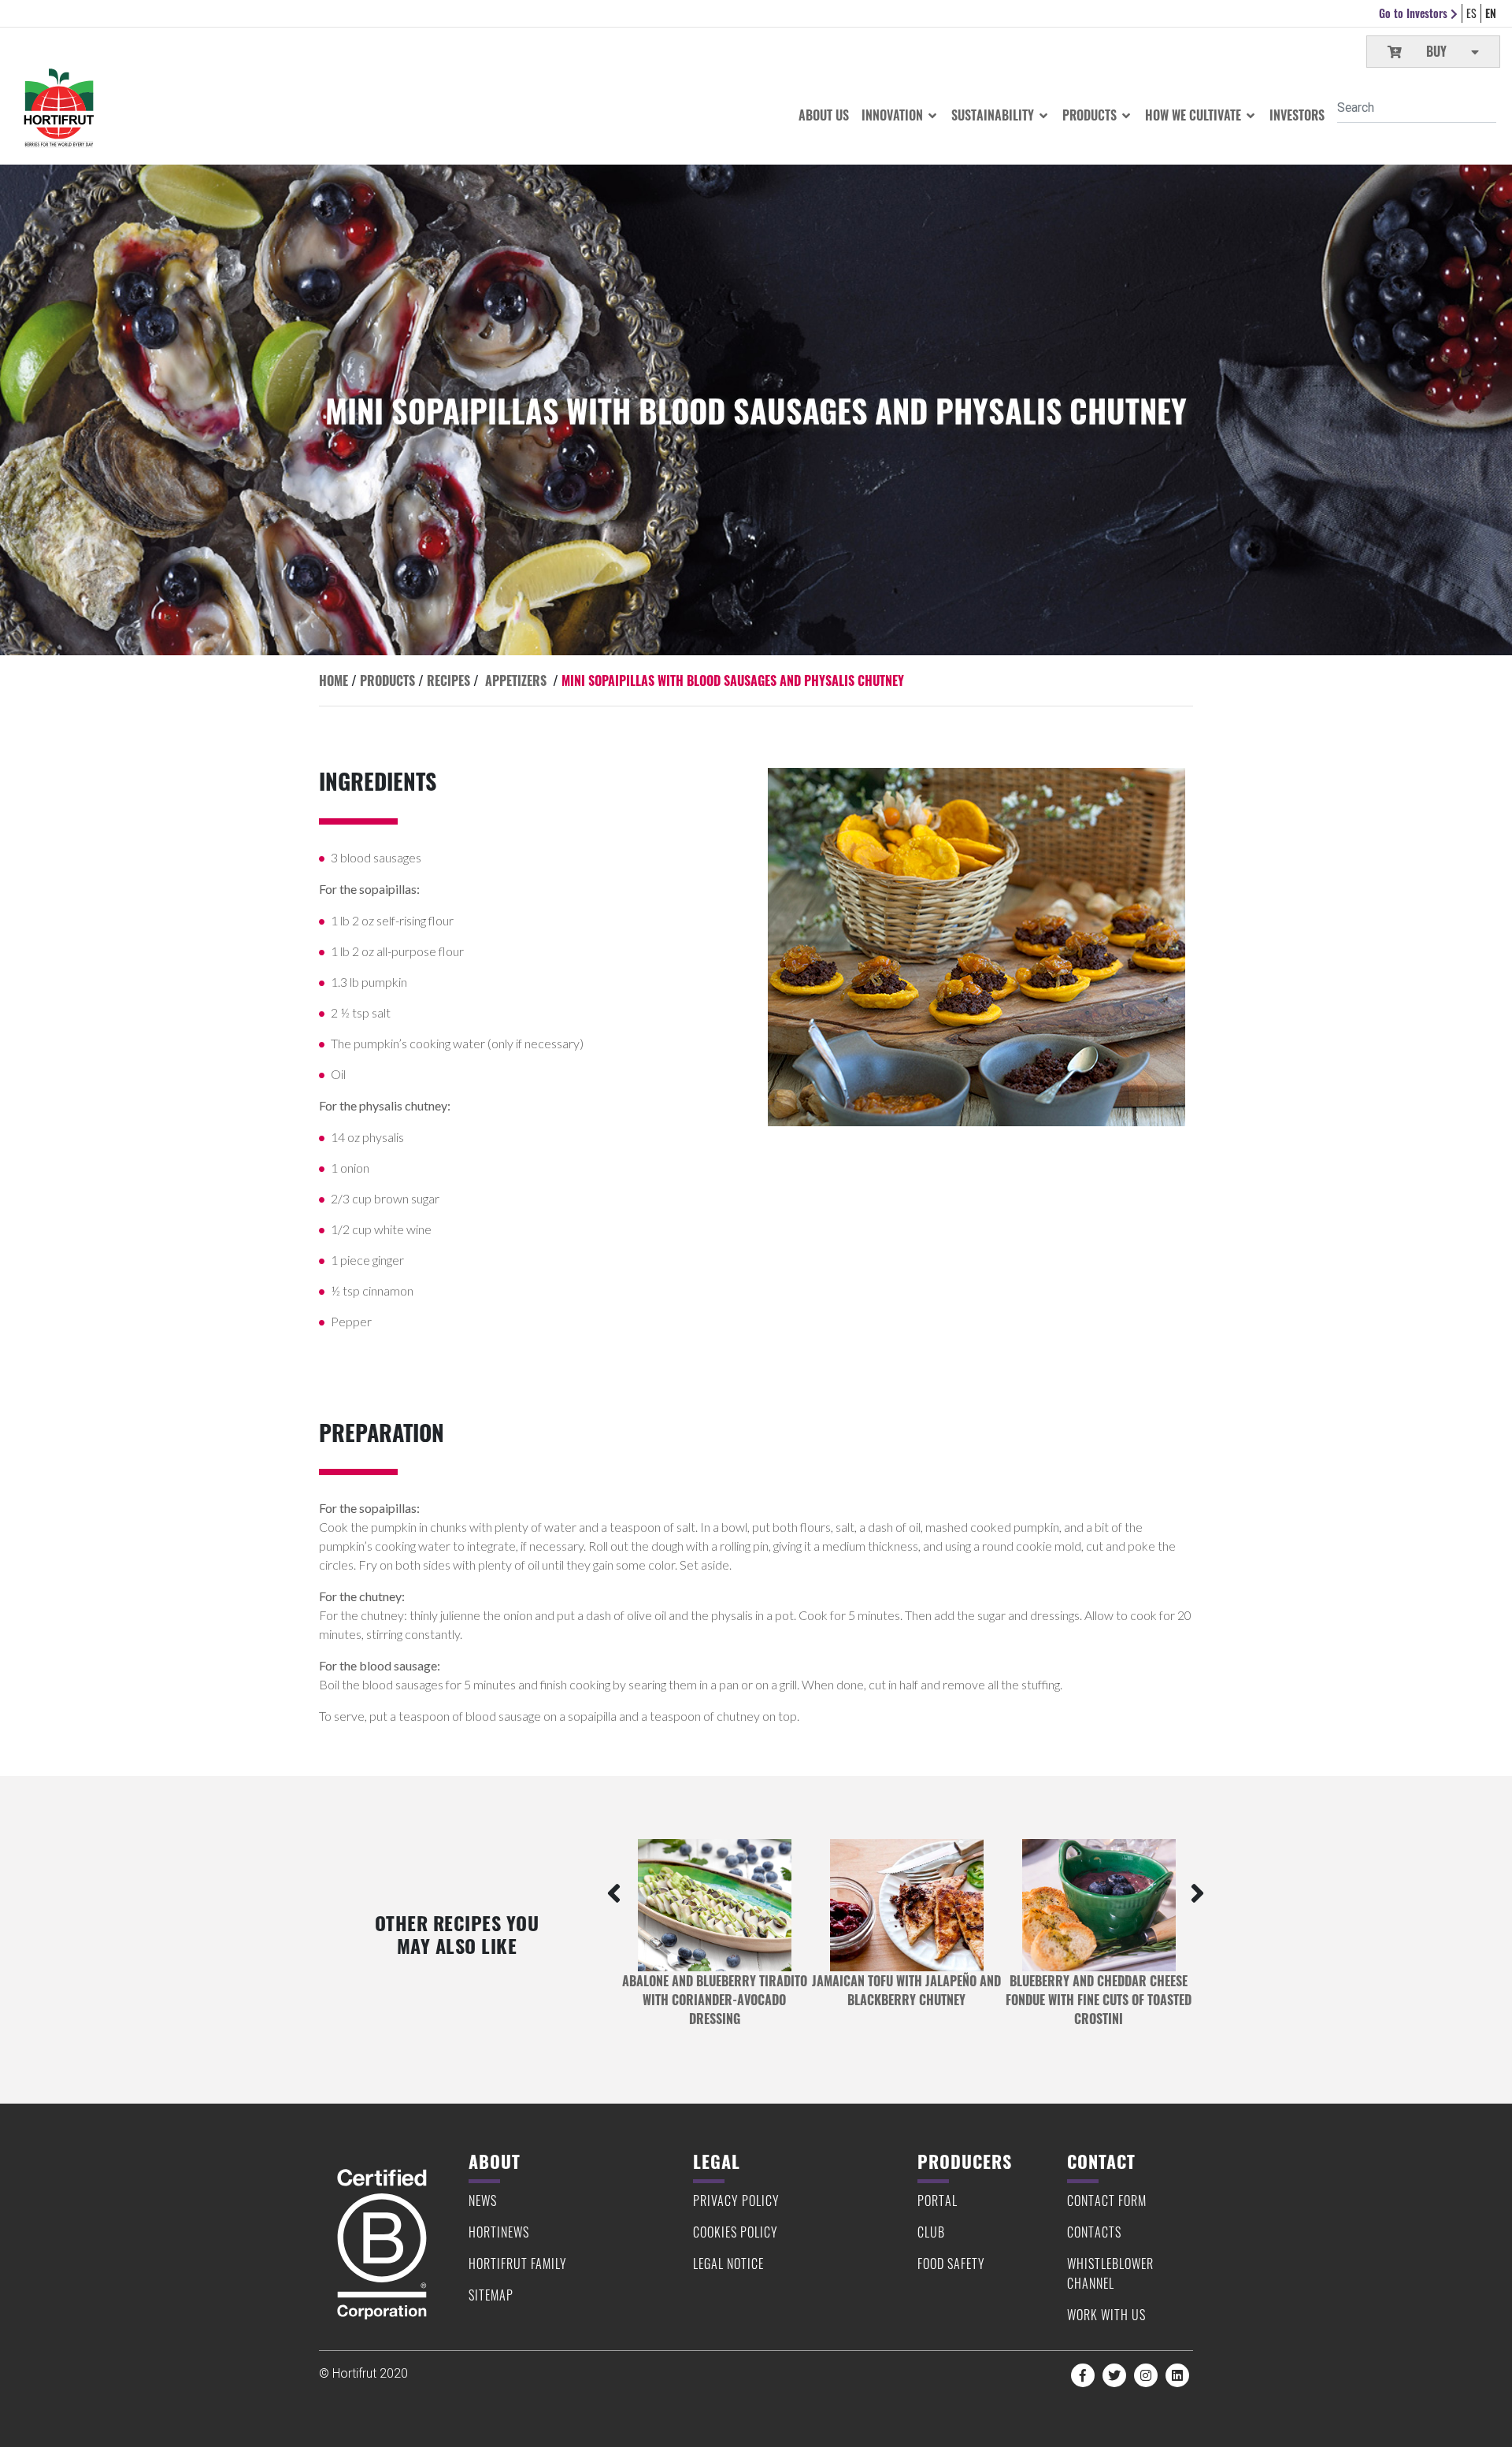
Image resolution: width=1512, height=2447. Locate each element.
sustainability (994, 115)
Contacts (1094, 2232)
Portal (938, 2200)
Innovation (894, 115)
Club (931, 2232)
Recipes (448, 680)
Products (1091, 115)
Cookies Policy (736, 2232)
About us (824, 115)
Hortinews (499, 2232)
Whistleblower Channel (1110, 2273)
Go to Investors (1415, 13)
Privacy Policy (736, 2200)
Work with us (1106, 2315)
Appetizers (516, 680)
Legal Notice (728, 2263)
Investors (1297, 115)
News (483, 2200)
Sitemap (491, 2295)
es (1471, 13)
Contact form (1107, 2200)
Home (334, 680)
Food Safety (951, 2263)
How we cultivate (1195, 115)
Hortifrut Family (518, 2263)
